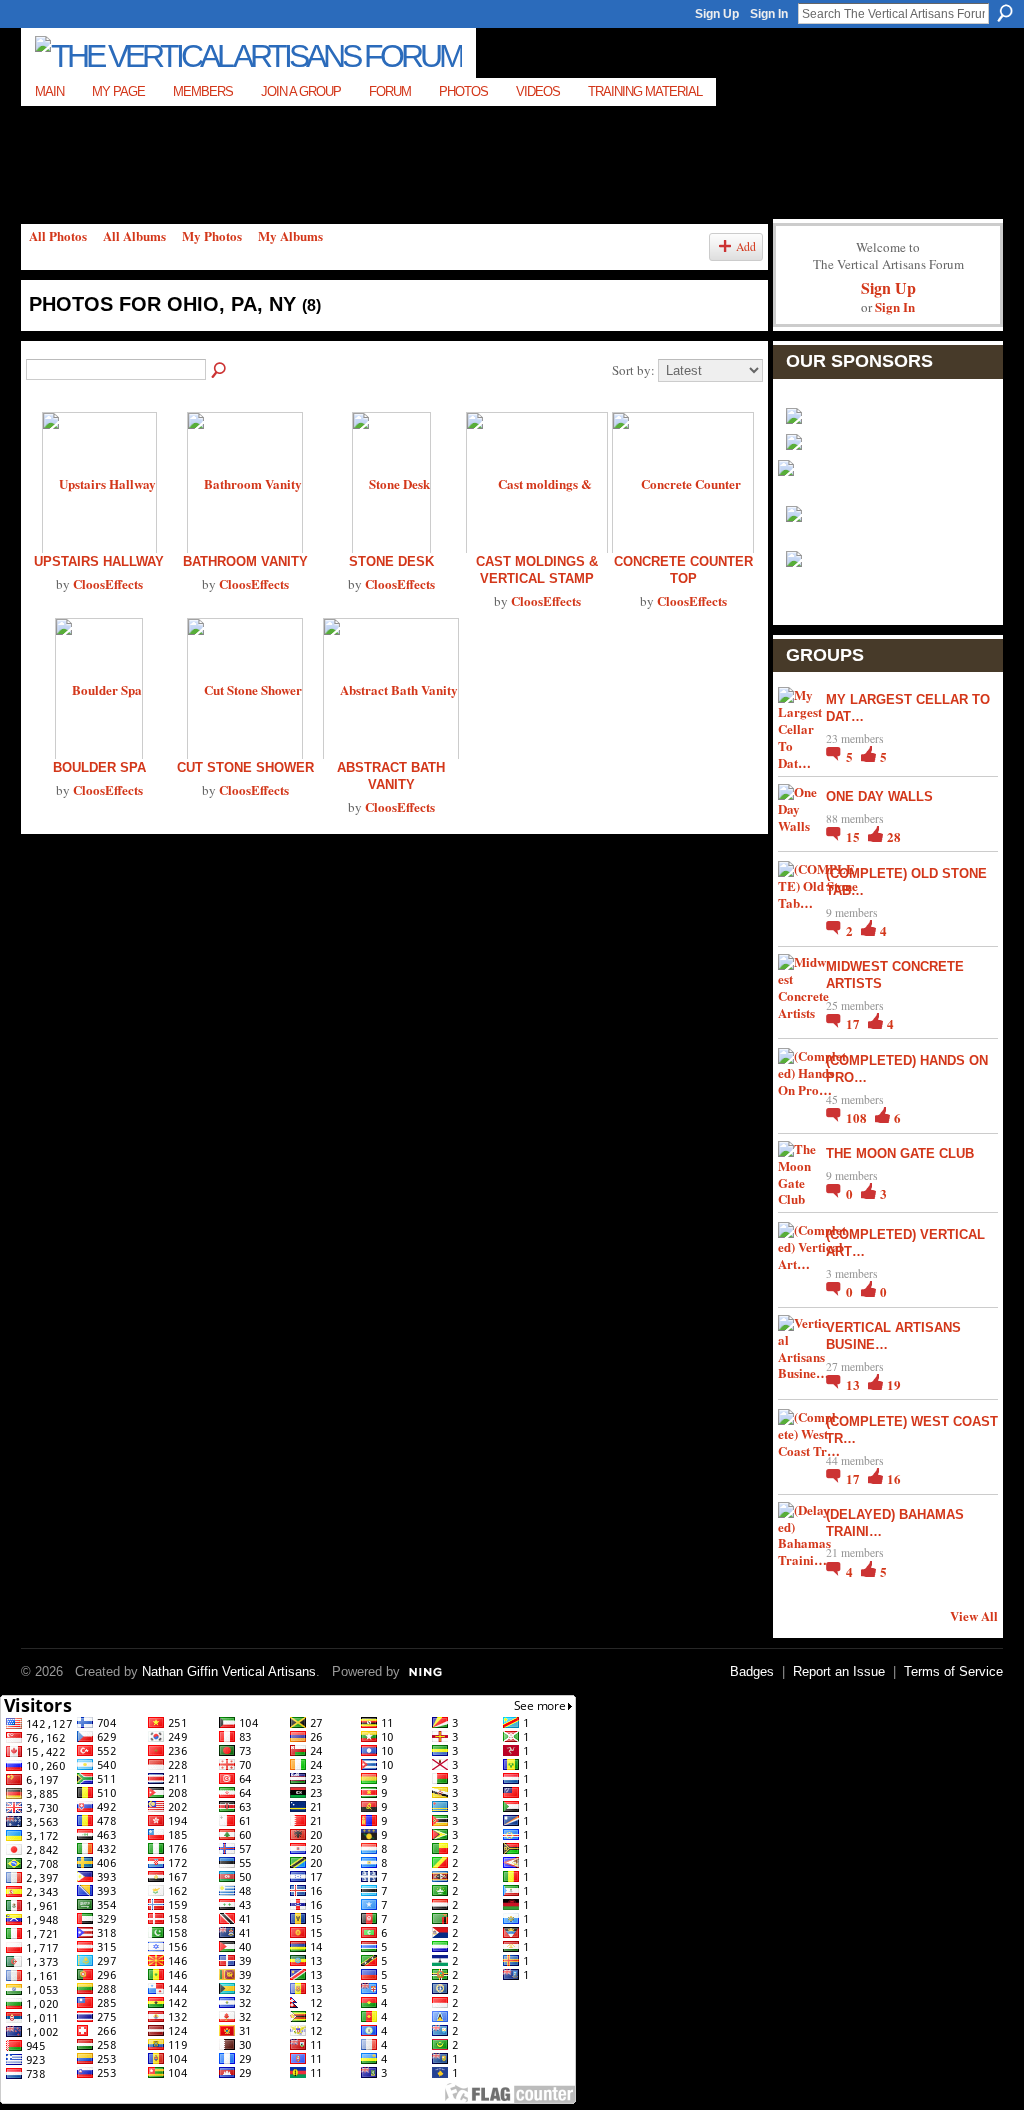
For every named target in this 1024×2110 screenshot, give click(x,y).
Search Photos (220, 371)
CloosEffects (108, 583)
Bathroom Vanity (245, 561)
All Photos (58, 235)
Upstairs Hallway (99, 561)
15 (854, 836)
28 (894, 836)
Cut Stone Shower (245, 767)
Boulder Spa (99, 767)
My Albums (290, 235)
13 (854, 1384)
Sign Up (717, 14)
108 (858, 1117)
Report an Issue (839, 1671)
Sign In (769, 14)
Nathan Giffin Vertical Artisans (229, 1671)
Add (746, 246)
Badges (752, 1671)
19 (894, 1384)
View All (974, 1615)
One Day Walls (879, 796)
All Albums (134, 235)
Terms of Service (953, 1671)
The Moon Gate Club (900, 1153)
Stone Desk (391, 561)
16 (894, 1478)
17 (854, 1023)
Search (1005, 13)
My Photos (212, 235)
